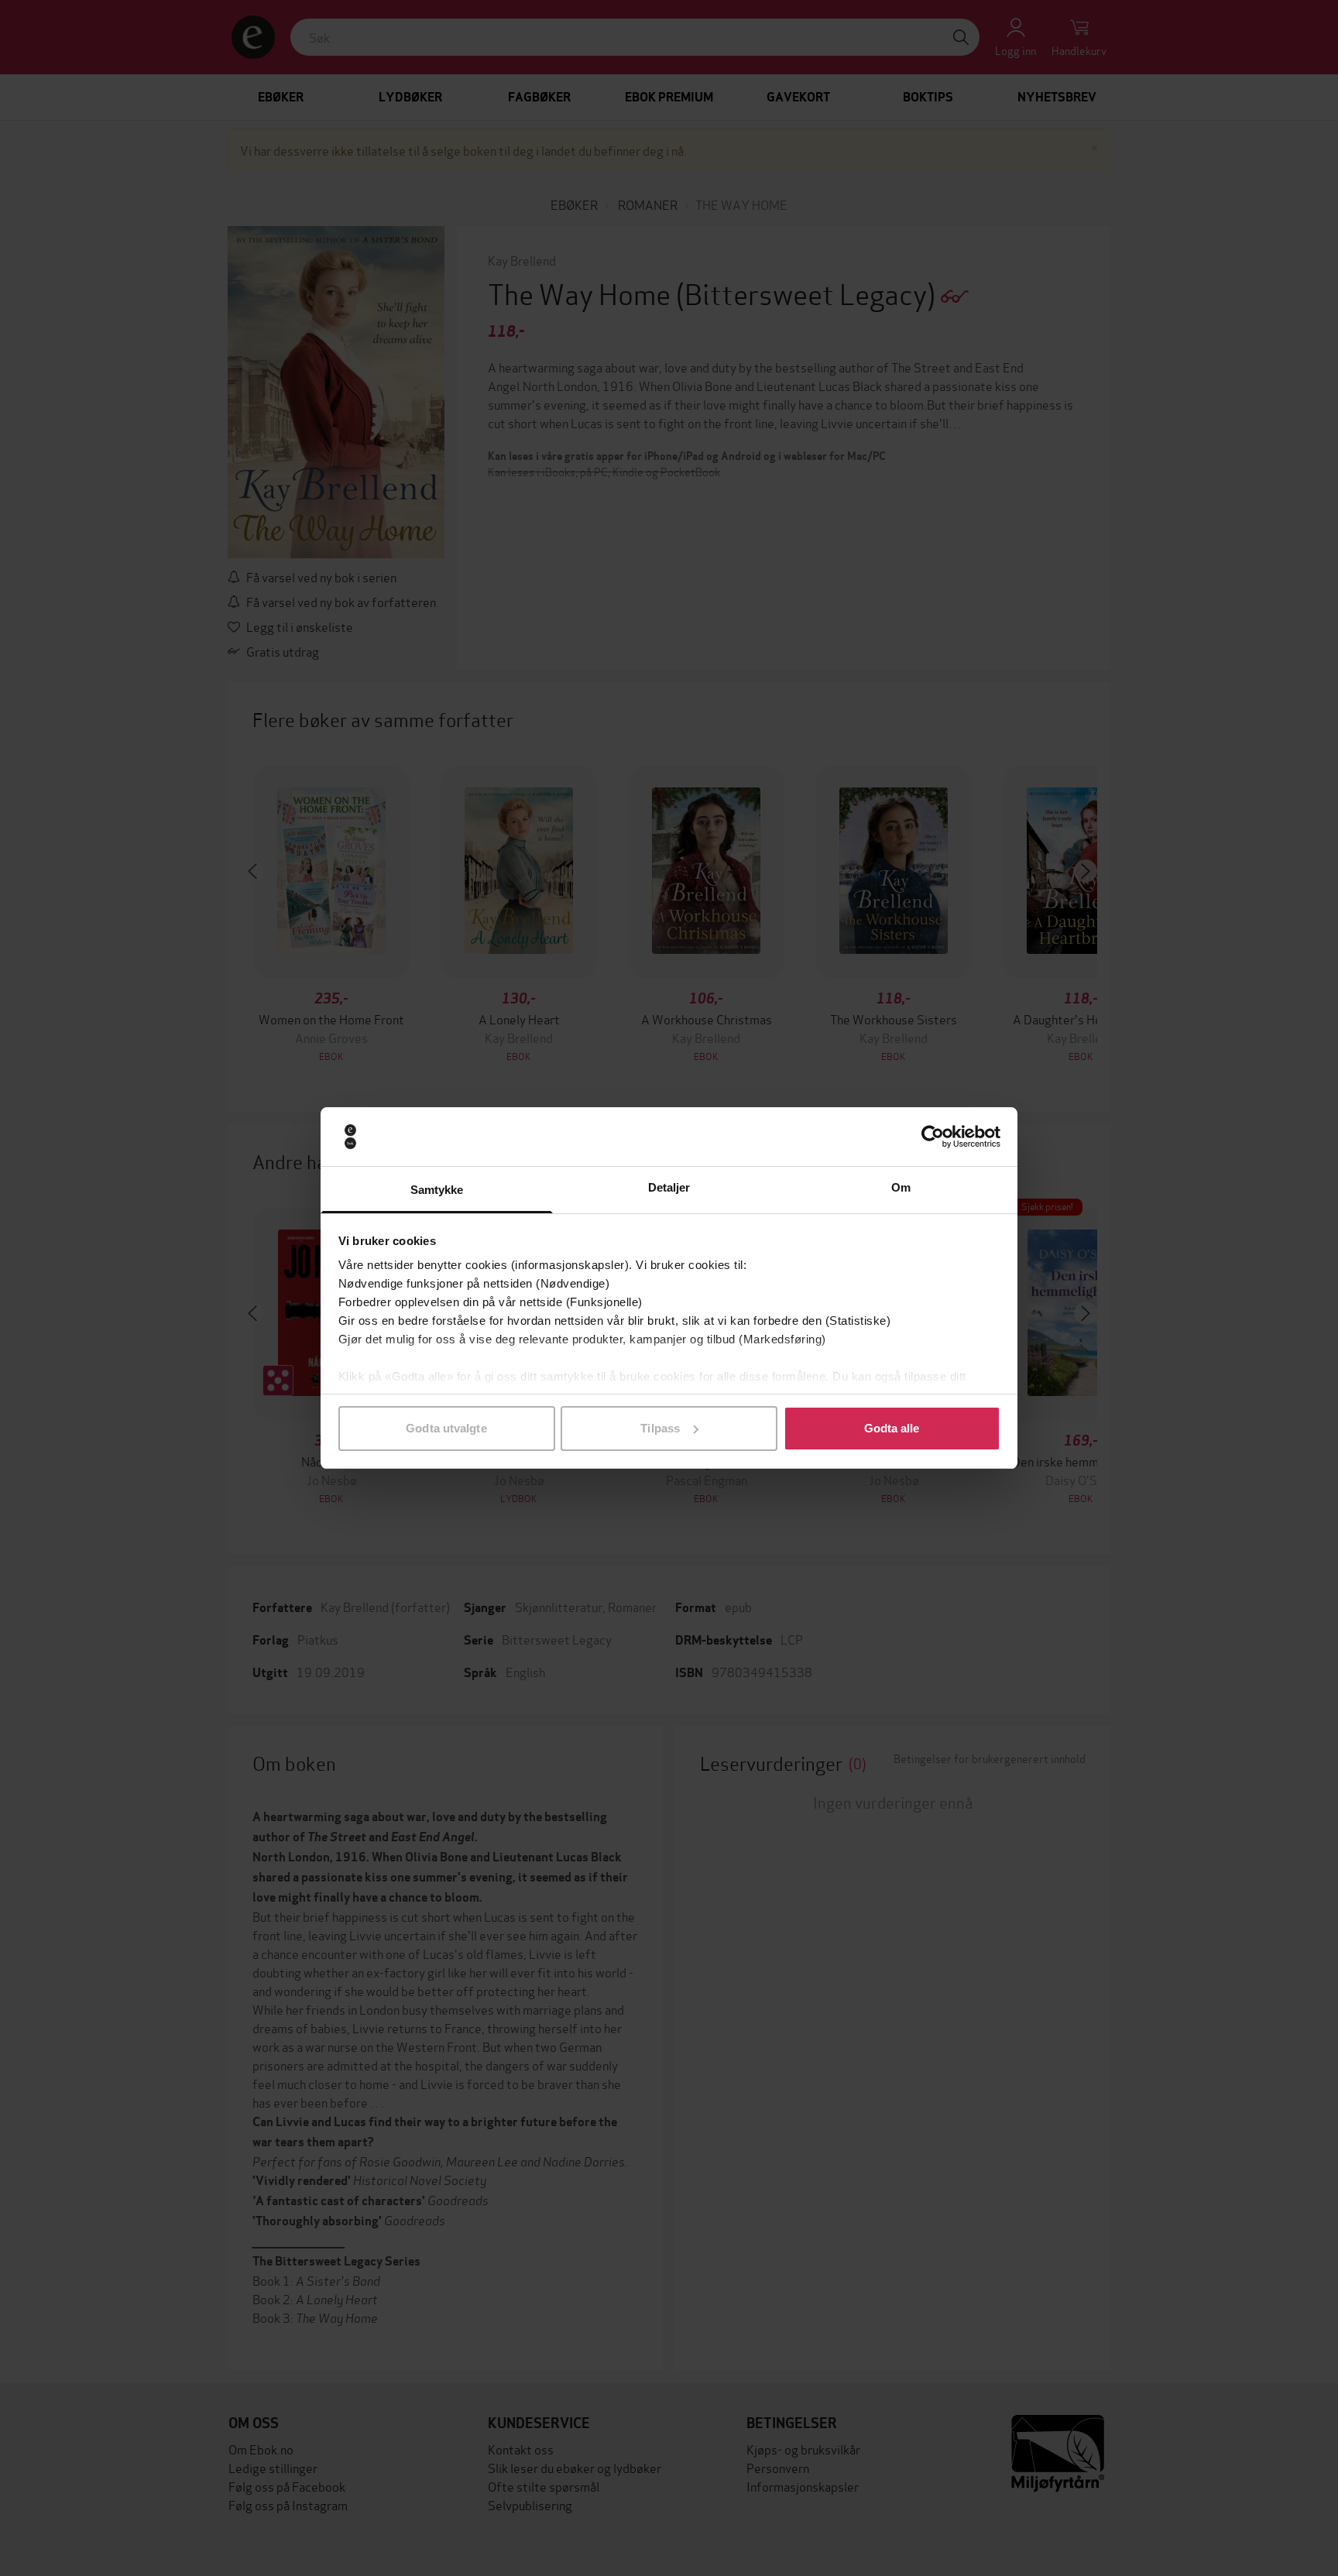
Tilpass (660, 1428)
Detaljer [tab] (669, 1187)
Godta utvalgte (446, 1428)
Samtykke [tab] (437, 1190)
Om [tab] (901, 1187)
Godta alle (892, 1428)
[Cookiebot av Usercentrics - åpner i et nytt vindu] (933, 1137)
